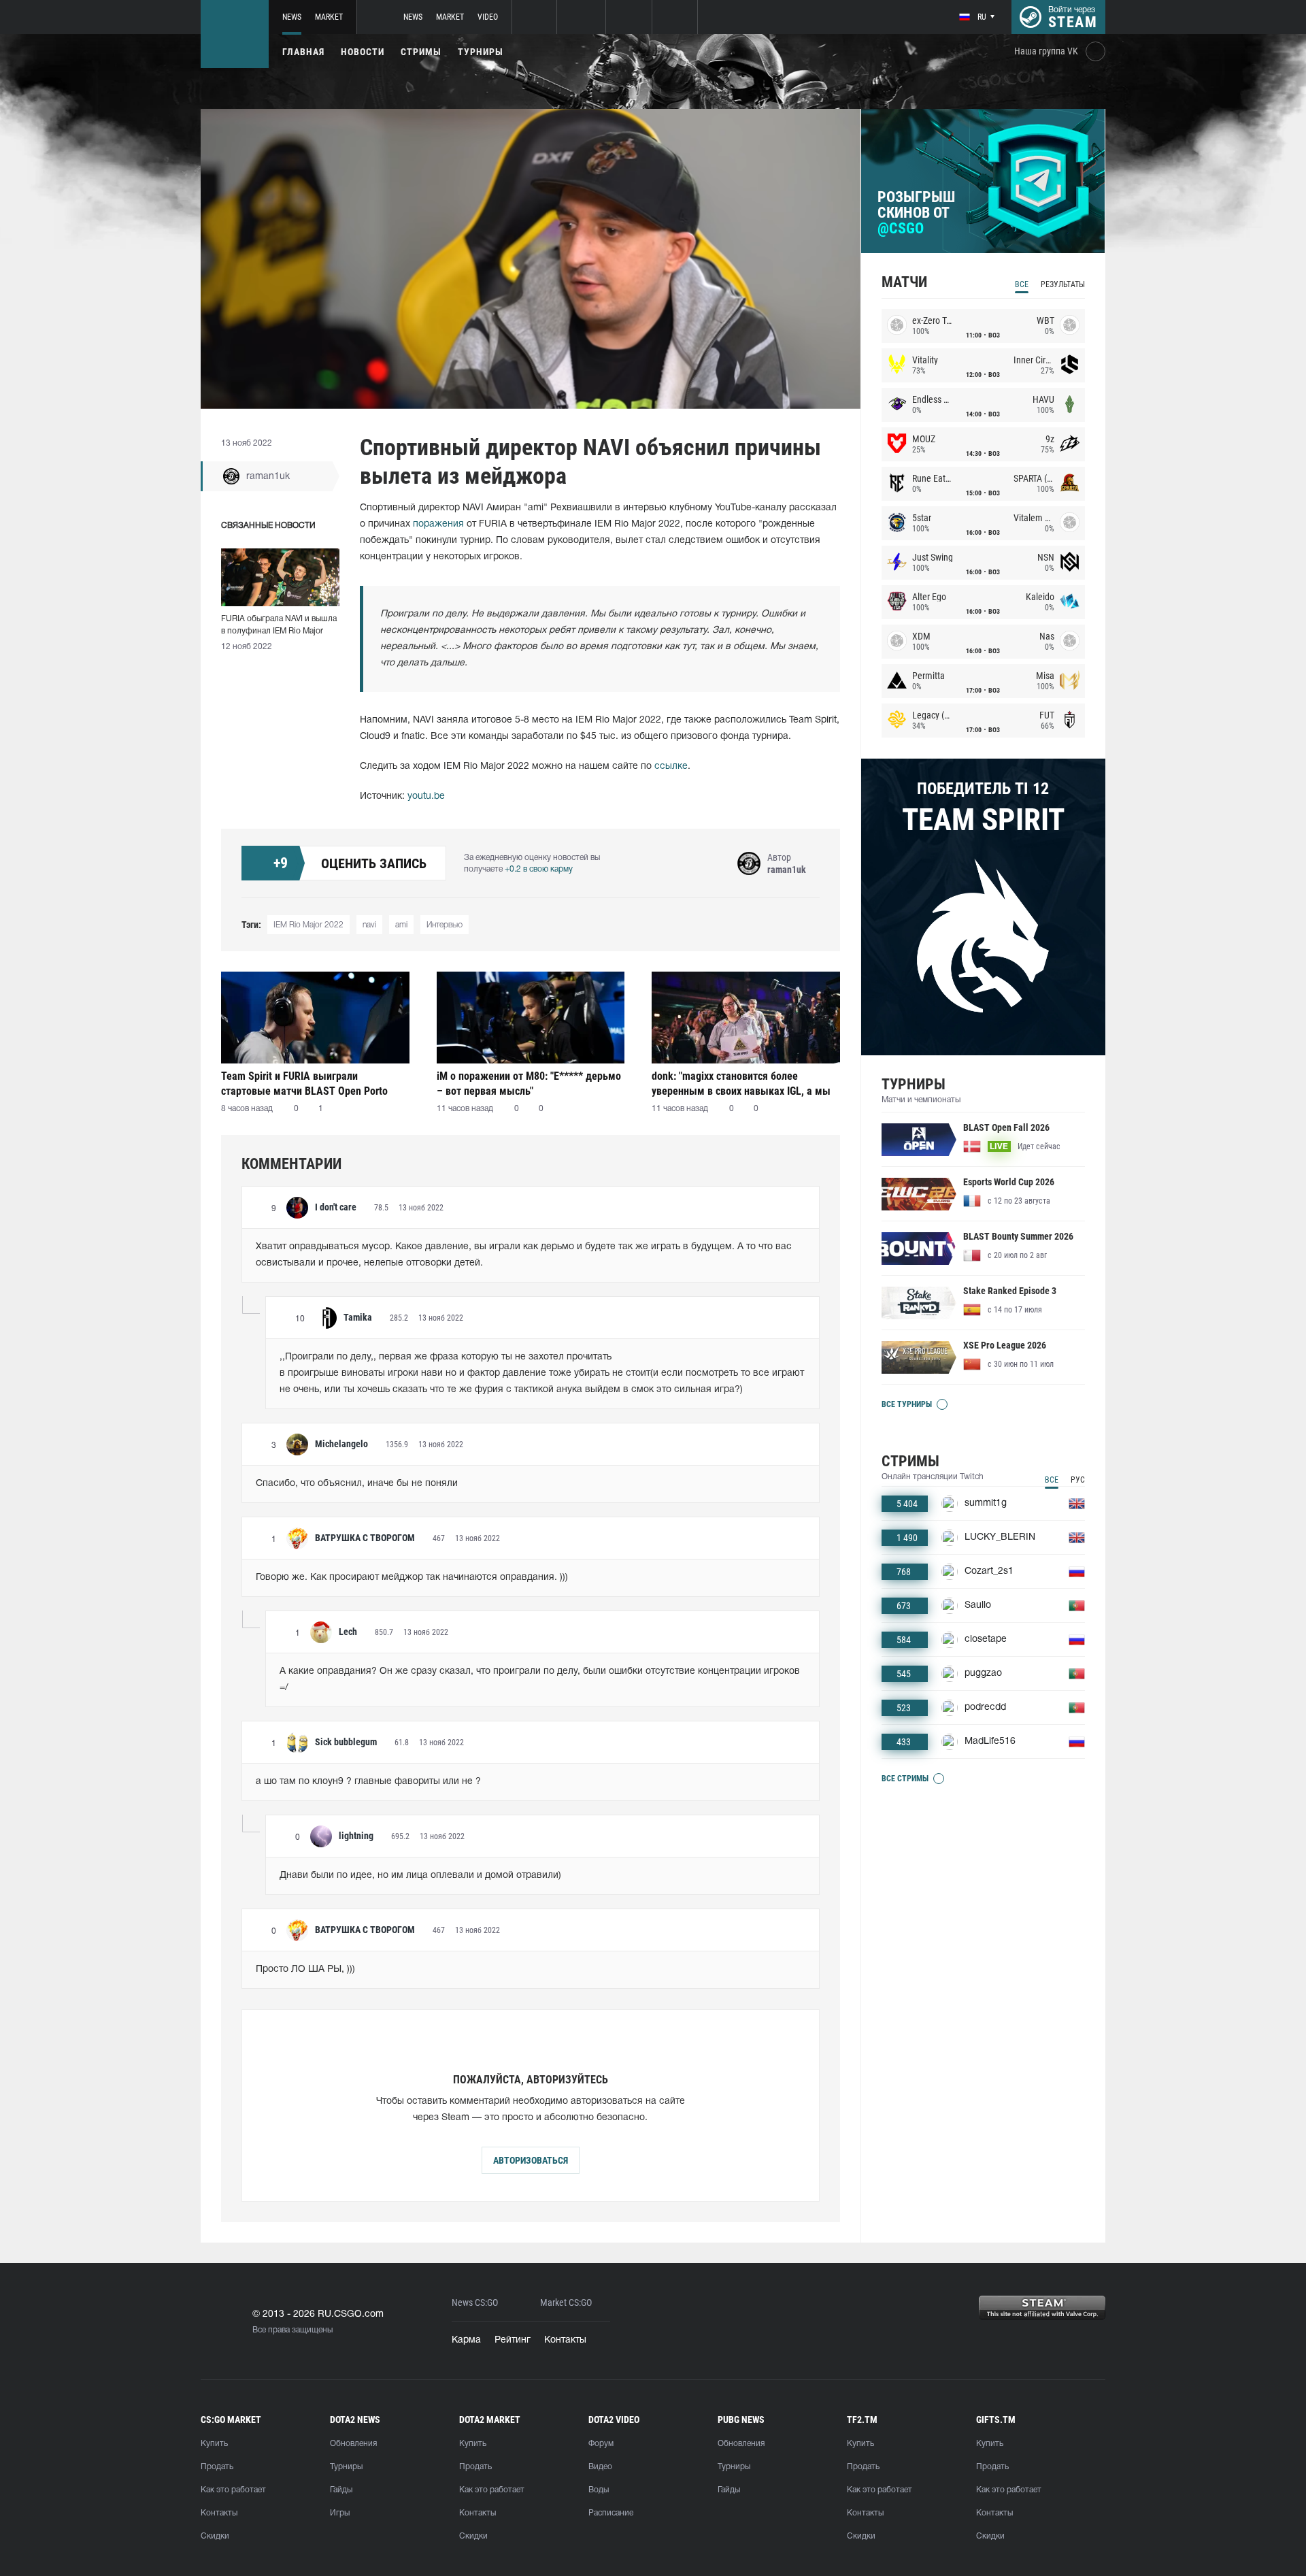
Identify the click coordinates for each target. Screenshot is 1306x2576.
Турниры (481, 52)
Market (329, 17)
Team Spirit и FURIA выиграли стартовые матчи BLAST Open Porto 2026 (304, 1084)
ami (401, 925)
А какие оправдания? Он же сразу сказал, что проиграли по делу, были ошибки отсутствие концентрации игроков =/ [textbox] (541, 1680)
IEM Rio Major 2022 (308, 925)
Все (1022, 284)
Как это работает (233, 2490)
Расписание (611, 2513)
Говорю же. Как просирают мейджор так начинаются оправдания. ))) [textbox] (412, 1578)
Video (488, 17)
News (292, 17)
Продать (217, 2467)
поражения (438, 524)
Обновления (353, 2444)
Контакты (565, 2340)
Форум (601, 2444)
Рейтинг (513, 2340)
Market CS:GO (566, 2303)
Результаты (1063, 284)
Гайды (341, 2490)
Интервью (445, 925)
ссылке (671, 766)
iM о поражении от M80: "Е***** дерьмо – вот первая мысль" (529, 1084)
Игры (340, 2513)
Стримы (421, 52)
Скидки (215, 2536)
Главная (303, 52)
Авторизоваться (531, 2160)
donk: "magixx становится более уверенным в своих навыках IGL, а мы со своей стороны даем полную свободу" (741, 1084)
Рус (1078, 1480)
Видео (600, 2467)
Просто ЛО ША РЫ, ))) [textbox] (305, 1969)
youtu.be (426, 796)
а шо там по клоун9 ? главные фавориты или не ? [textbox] (368, 1782)
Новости (363, 52)
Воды (599, 2490)
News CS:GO (475, 2303)
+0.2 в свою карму (539, 869)
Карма (466, 2340)
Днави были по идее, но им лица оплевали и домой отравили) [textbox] (420, 1876)
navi (369, 925)
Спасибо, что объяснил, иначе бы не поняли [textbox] (357, 1484)
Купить (214, 2444)
